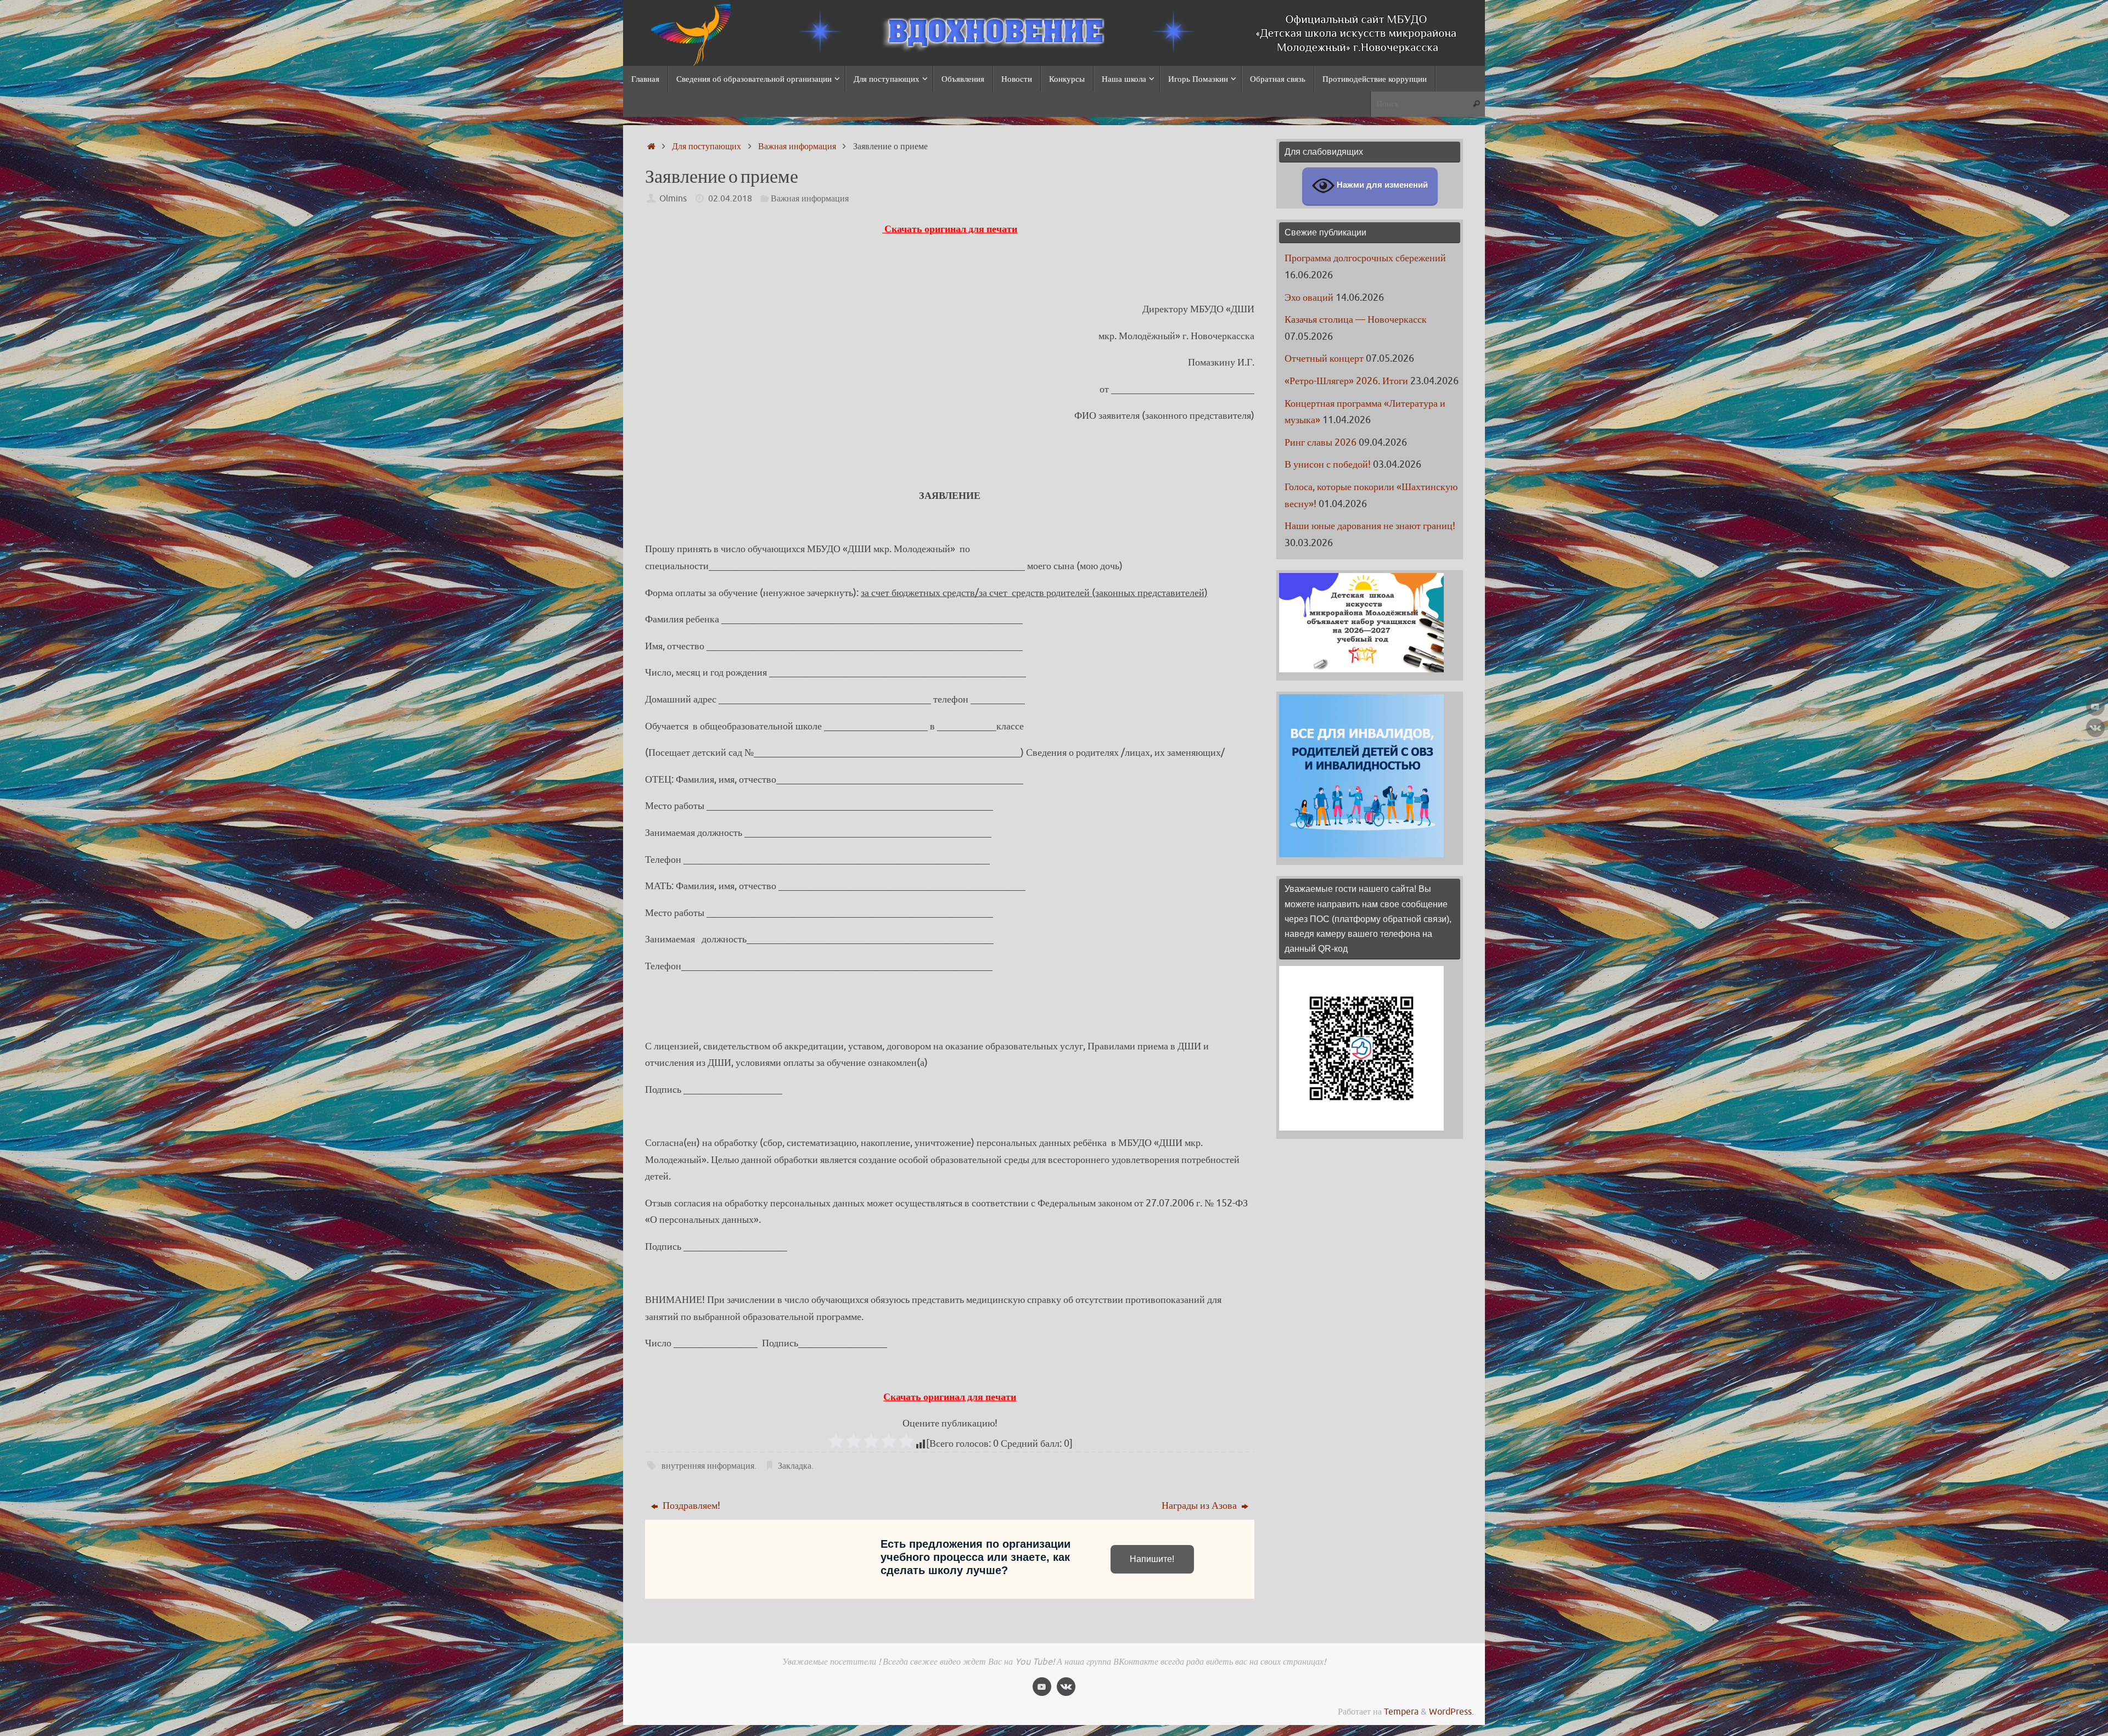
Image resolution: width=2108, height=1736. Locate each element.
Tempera (1401, 1712)
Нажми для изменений (1381, 185)
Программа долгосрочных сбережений (1365, 258)
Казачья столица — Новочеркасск (1356, 319)
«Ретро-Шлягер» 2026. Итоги (1346, 381)
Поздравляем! (690, 1505)
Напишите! (1152, 1559)
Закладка (795, 1466)
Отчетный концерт (1324, 358)
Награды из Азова (1200, 1505)
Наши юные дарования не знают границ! (1370, 526)
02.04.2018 (730, 198)
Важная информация (797, 146)
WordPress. (1451, 1712)
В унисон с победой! (1328, 464)
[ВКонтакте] (2095, 728)
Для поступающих (707, 146)
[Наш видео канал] (2095, 706)
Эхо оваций (1309, 297)
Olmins (673, 198)
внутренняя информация (708, 1466)
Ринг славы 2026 (1321, 442)
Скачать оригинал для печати (950, 229)
